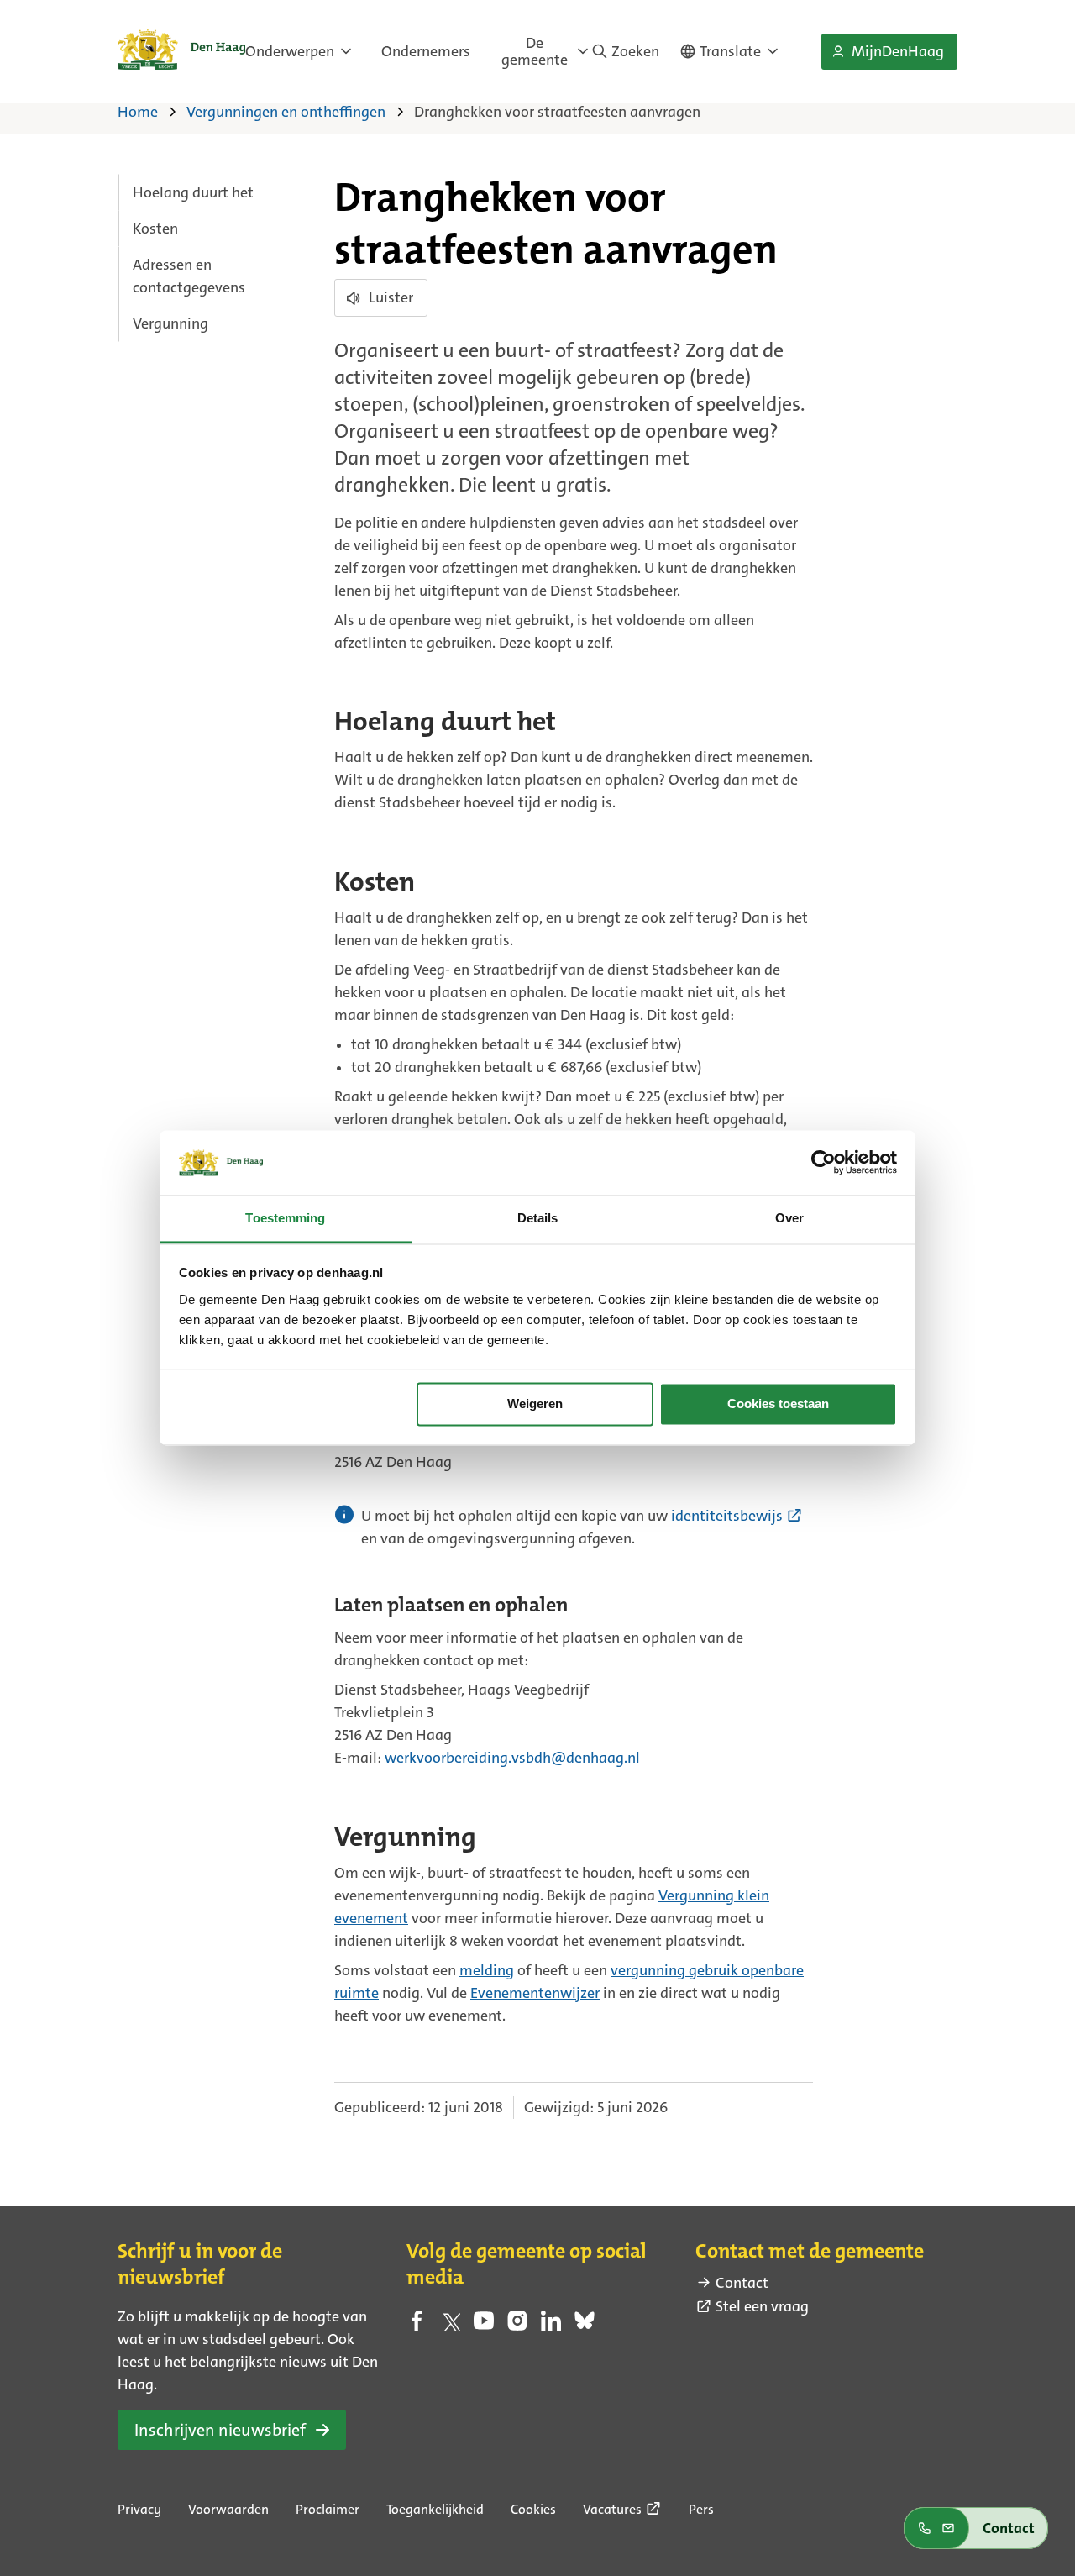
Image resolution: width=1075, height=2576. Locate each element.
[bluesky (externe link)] (585, 2326)
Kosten (155, 229)
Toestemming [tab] (285, 1218)
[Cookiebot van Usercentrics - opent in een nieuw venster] (823, 1163)
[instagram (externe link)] (517, 2326)
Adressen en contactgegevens (189, 276)
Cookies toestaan (778, 1404)
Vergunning (170, 323)
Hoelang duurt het (193, 192)
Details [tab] (538, 1218)
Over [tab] (789, 1218)
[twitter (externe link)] (450, 2326)
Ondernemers (426, 51)
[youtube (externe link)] (484, 2326)
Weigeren (535, 1404)
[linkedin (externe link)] (551, 2326)
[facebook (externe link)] (417, 2326)
